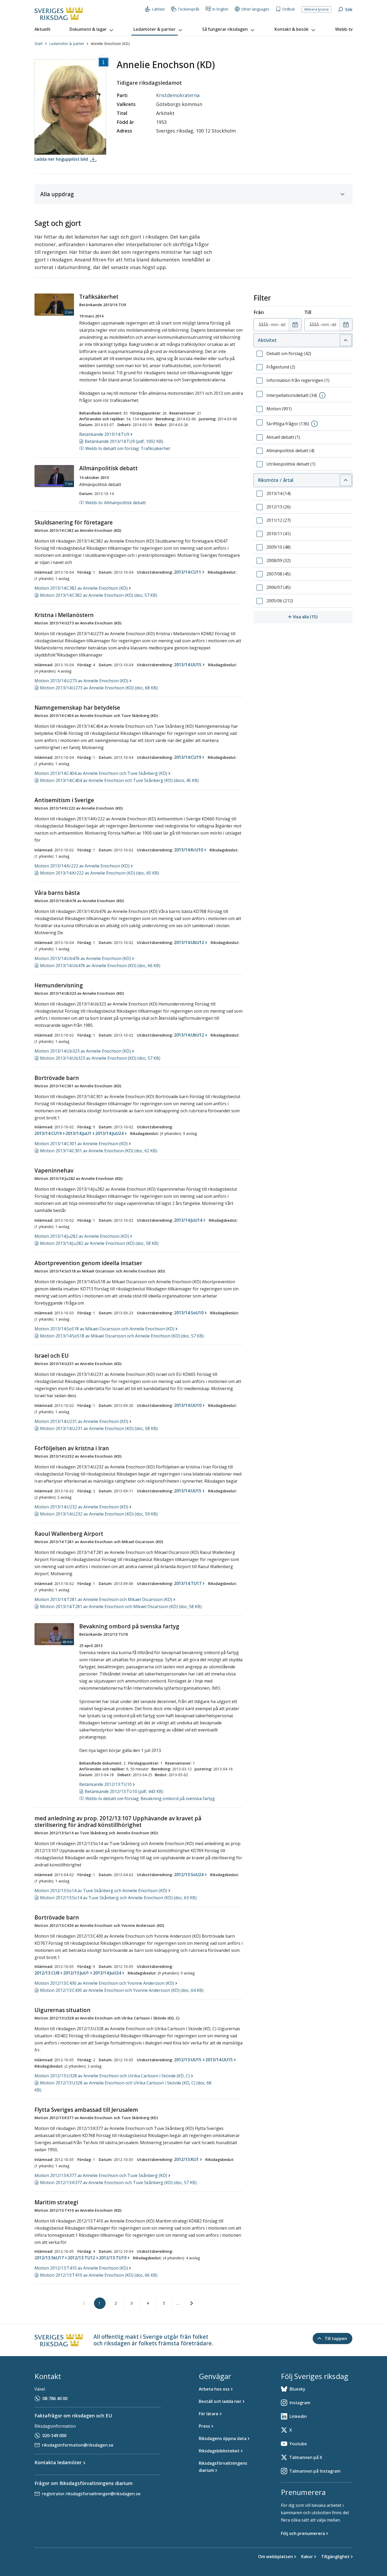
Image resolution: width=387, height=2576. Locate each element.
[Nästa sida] (192, 2303)
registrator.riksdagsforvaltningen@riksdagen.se (91, 2494)
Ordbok (289, 9)
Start (39, 44)
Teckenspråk (188, 9)
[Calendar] (295, 325)
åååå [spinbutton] (263, 325)
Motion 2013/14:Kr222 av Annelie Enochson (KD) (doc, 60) (100, 873)
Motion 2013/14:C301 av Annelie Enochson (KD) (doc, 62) (99, 1151)
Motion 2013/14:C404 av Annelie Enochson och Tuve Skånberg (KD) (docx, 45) (119, 780)
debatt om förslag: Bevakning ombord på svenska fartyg (150, 1799)
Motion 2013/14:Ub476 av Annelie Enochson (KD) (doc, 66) (100, 966)
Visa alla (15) (323, 617)
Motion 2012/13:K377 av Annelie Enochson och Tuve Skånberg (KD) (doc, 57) (118, 2183)
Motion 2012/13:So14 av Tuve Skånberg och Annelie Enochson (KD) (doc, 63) (118, 1898)
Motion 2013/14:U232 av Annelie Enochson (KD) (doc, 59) (99, 1514)
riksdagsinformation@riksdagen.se (78, 2445)
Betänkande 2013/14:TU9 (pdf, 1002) (124, 441)
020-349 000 (54, 2436)
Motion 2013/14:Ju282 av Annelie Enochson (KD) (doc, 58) (99, 1243)
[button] (92, 29)
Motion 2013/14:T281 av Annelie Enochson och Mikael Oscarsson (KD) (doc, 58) (121, 1607)
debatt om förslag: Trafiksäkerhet (128, 448)
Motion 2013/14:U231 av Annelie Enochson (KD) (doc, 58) (99, 1428)
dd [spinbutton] (283, 325)
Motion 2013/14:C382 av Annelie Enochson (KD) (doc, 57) (99, 595)
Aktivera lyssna (316, 9)
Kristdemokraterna (178, 95)
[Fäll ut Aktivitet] (346, 340)
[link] (84, 2304)
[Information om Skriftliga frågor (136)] (314, 424)
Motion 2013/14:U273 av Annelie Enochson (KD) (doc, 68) (99, 688)
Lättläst (158, 9)
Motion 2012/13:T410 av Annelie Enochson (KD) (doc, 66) (99, 2275)
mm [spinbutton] (274, 325)
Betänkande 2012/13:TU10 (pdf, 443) (124, 1791)
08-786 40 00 (55, 2398)
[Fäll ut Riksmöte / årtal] (346, 480)
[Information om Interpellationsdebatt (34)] (322, 395)
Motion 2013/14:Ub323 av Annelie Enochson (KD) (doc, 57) (100, 1058)
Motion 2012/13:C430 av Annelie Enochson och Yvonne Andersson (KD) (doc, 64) (122, 1990)
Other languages (255, 9)
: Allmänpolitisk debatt (116, 503)
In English (220, 9)
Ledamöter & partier (67, 44)
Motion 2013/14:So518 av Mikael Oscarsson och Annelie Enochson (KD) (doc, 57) (122, 1336)
